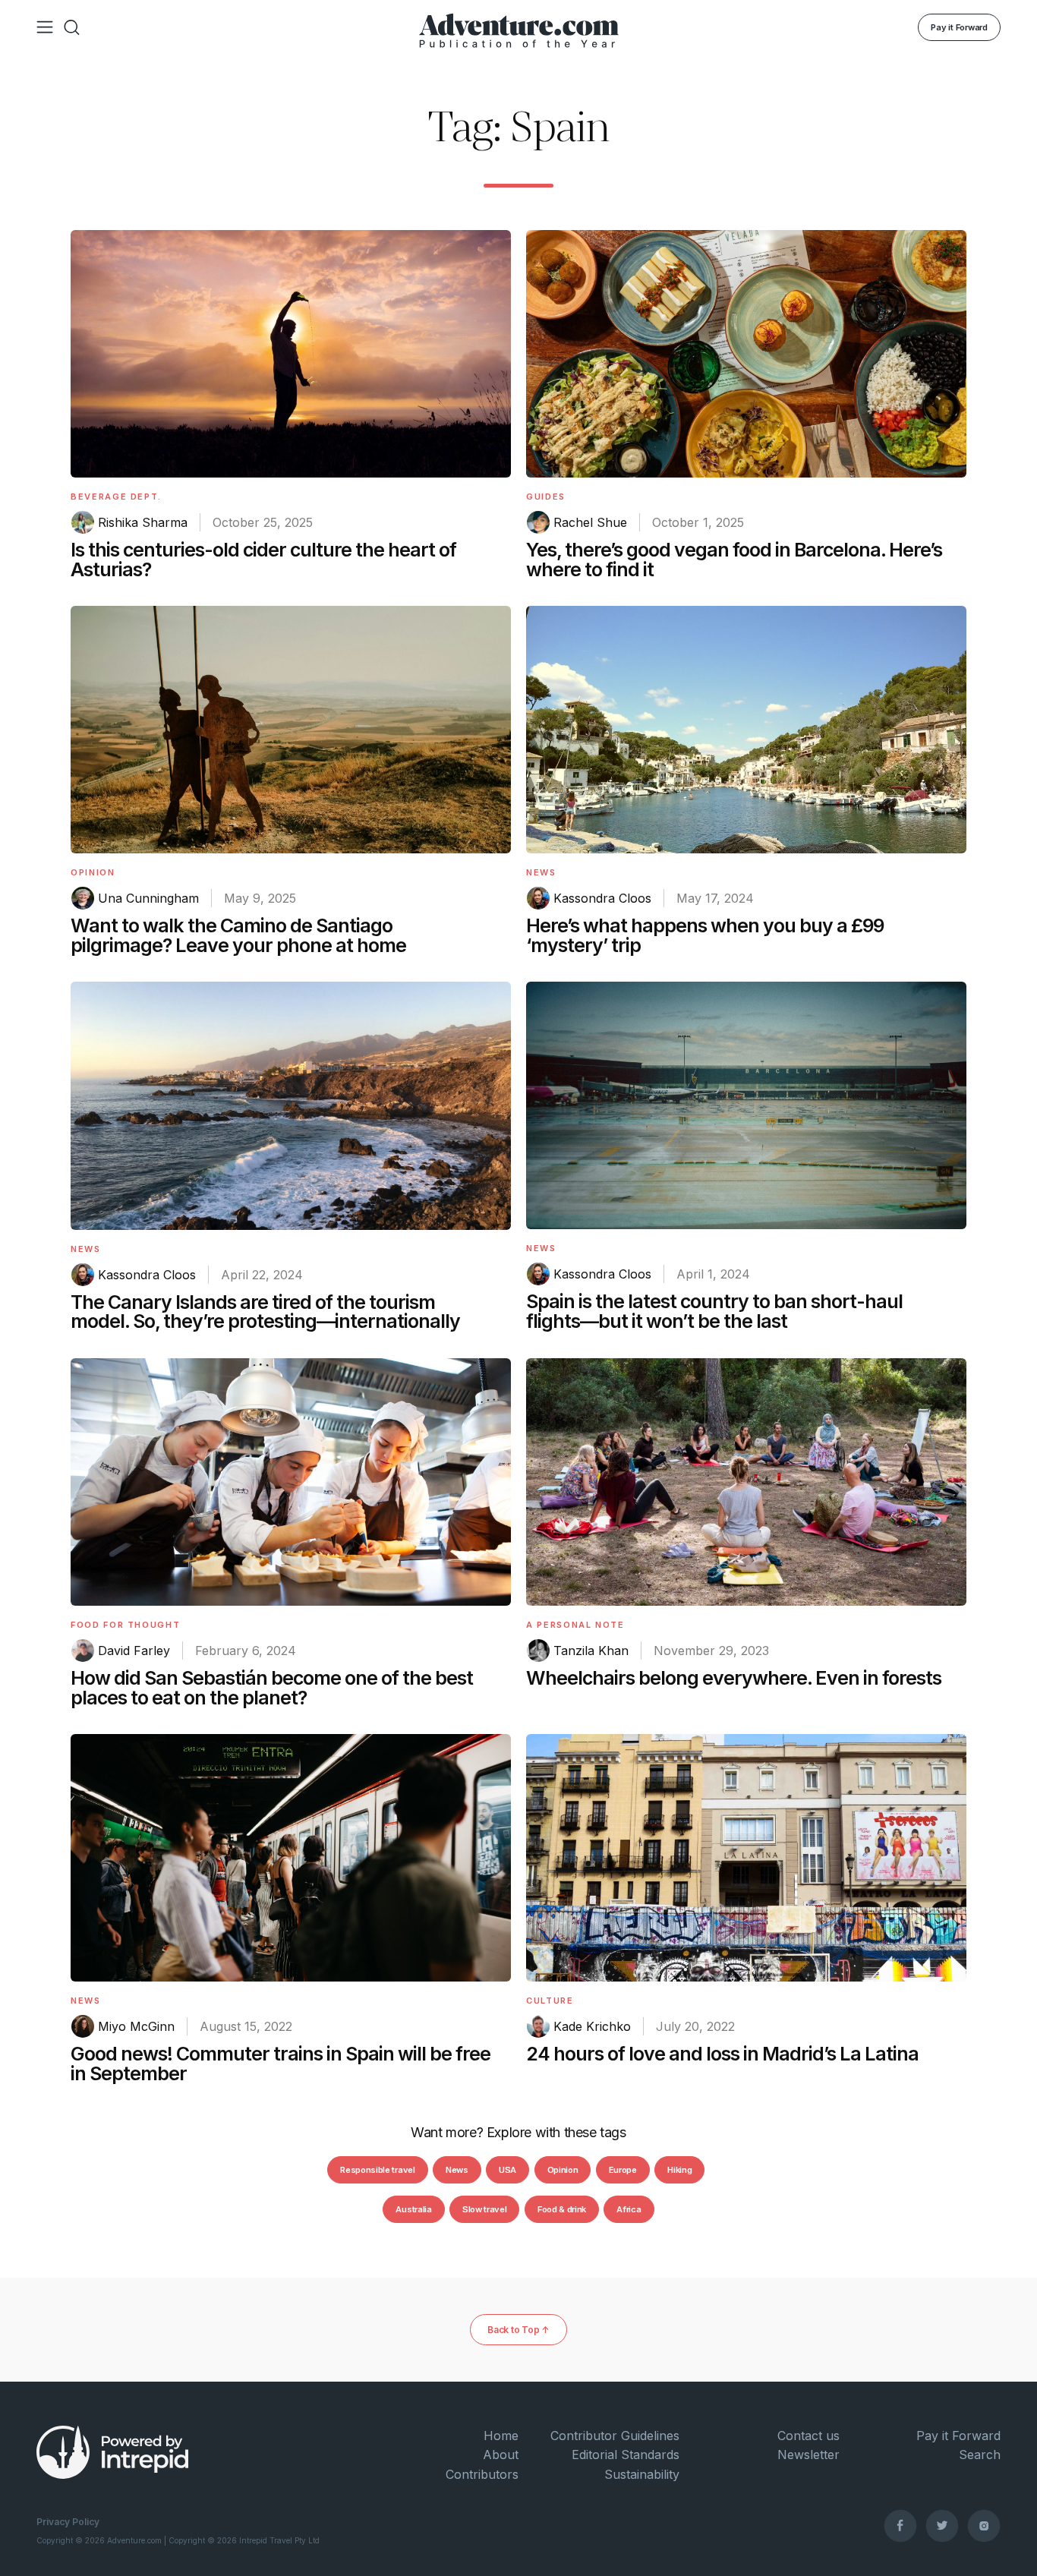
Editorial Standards (626, 2455)
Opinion (93, 872)
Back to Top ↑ (518, 2330)
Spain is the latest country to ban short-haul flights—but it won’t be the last (714, 1311)
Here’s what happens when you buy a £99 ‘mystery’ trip (705, 935)
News (541, 872)
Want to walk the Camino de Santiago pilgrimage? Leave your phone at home (238, 935)
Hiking (679, 2170)
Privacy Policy (68, 2522)
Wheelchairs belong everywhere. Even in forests (734, 1678)
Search (980, 2455)
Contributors (482, 2474)
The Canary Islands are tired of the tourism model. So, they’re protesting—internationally (265, 1312)
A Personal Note (575, 1625)
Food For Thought (125, 1625)
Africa (629, 2209)
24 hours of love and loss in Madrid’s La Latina (722, 2054)
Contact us (808, 2436)
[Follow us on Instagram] (984, 2525)
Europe (623, 2170)
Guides (546, 497)
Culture (550, 2001)
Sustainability (642, 2474)
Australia (413, 2209)
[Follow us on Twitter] (942, 2525)
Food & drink (562, 2209)
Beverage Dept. (116, 497)
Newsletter (808, 2455)
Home (501, 2436)
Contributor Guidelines (615, 2436)
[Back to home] (519, 27)
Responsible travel (377, 2170)
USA (507, 2170)
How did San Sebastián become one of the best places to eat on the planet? (272, 1688)
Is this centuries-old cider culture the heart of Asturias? (263, 560)
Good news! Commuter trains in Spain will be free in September (281, 2064)
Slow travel (484, 2209)
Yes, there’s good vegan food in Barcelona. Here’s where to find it (734, 560)
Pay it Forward (959, 27)
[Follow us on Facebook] (900, 2525)
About (501, 2455)
